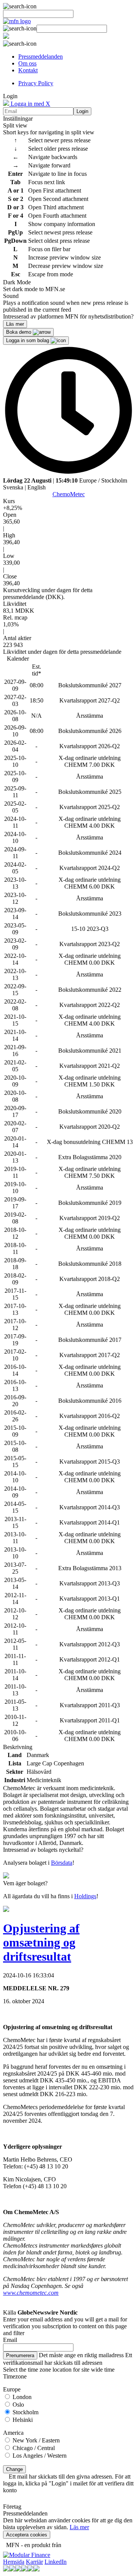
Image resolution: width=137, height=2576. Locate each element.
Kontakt (28, 70)
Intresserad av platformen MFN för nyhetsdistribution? (68, 316)
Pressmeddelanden (41, 57)
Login (82, 111)
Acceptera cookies (27, 2535)
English (37, 487)
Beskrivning (18, 1747)
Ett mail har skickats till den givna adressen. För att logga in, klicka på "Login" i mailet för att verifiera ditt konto (68, 2483)
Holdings (85, 1896)
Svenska (13, 487)
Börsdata (62, 1863)
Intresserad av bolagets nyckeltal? (43, 1850)
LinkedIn (56, 2562)
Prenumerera (20, 2355)
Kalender (18, 659)
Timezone (15, 2376)
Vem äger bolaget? (25, 1883)
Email (10, 2340)
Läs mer (79, 2527)
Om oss (27, 63)
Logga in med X (30, 104)
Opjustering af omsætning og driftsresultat (41, 1942)
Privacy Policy (36, 83)
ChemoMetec (69, 494)
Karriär (34, 2562)
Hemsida (14, 2562)
